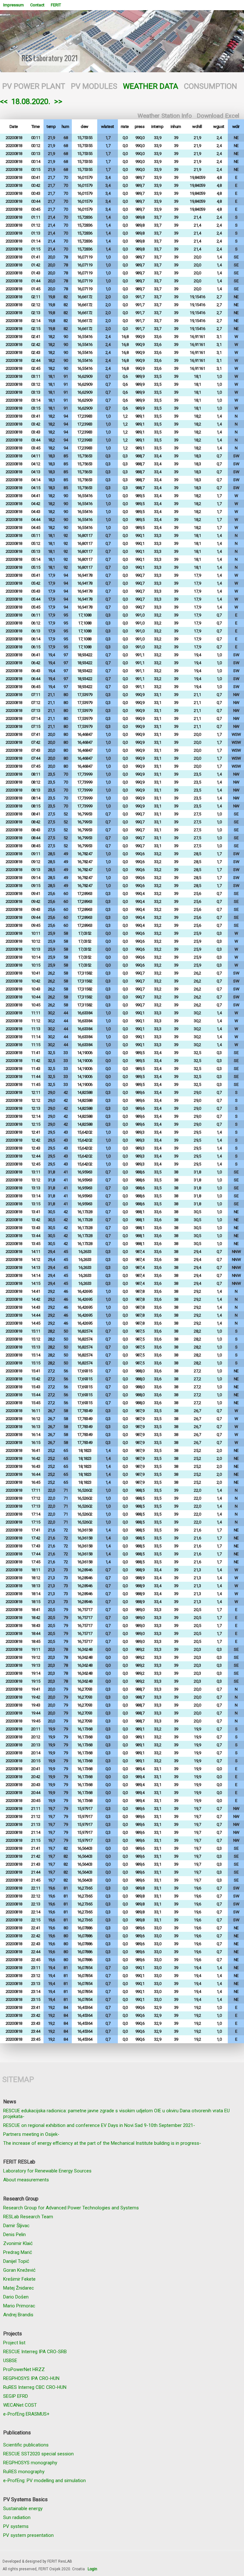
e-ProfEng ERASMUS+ (26, 2414)
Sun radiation (17, 2517)
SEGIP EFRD (16, 2396)
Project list (14, 2343)
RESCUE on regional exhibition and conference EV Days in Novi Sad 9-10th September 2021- (99, 2125)
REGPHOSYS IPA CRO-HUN (31, 2378)
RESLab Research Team (28, 2217)
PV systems (16, 2526)
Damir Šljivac (16, 2226)
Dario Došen (16, 2297)
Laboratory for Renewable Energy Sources (47, 2171)
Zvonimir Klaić (18, 2243)
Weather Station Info (165, 116)
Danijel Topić (16, 2261)
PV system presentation (28, 2535)
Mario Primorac (19, 2306)
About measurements (26, 2180)
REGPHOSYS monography (30, 2463)
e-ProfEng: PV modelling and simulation (44, 2481)
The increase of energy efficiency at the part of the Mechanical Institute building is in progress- (102, 2143)
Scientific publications (26, 2445)
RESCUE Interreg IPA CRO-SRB (35, 2352)
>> (58, 102)
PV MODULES (94, 86)
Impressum (14, 5)
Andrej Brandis (18, 2315)
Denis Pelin (14, 2235)
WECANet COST (20, 2405)
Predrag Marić (18, 2252)
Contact (37, 5)
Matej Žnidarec (19, 2288)
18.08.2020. (31, 102)
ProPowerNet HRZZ (24, 2369)
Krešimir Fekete (19, 2279)
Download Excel (218, 116)
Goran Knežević (19, 2270)
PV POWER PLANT (34, 86)
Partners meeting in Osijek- (31, 2134)
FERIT (56, 5)
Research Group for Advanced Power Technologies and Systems (71, 2208)
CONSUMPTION (210, 86)
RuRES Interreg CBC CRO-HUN (35, 2387)
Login (92, 2569)
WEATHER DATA (151, 86)
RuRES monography (24, 2472)
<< (4, 102)
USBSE (10, 2361)
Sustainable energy (23, 2509)
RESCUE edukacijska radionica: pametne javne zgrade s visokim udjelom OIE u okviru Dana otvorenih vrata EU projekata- (116, 2114)
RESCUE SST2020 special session (38, 2454)
